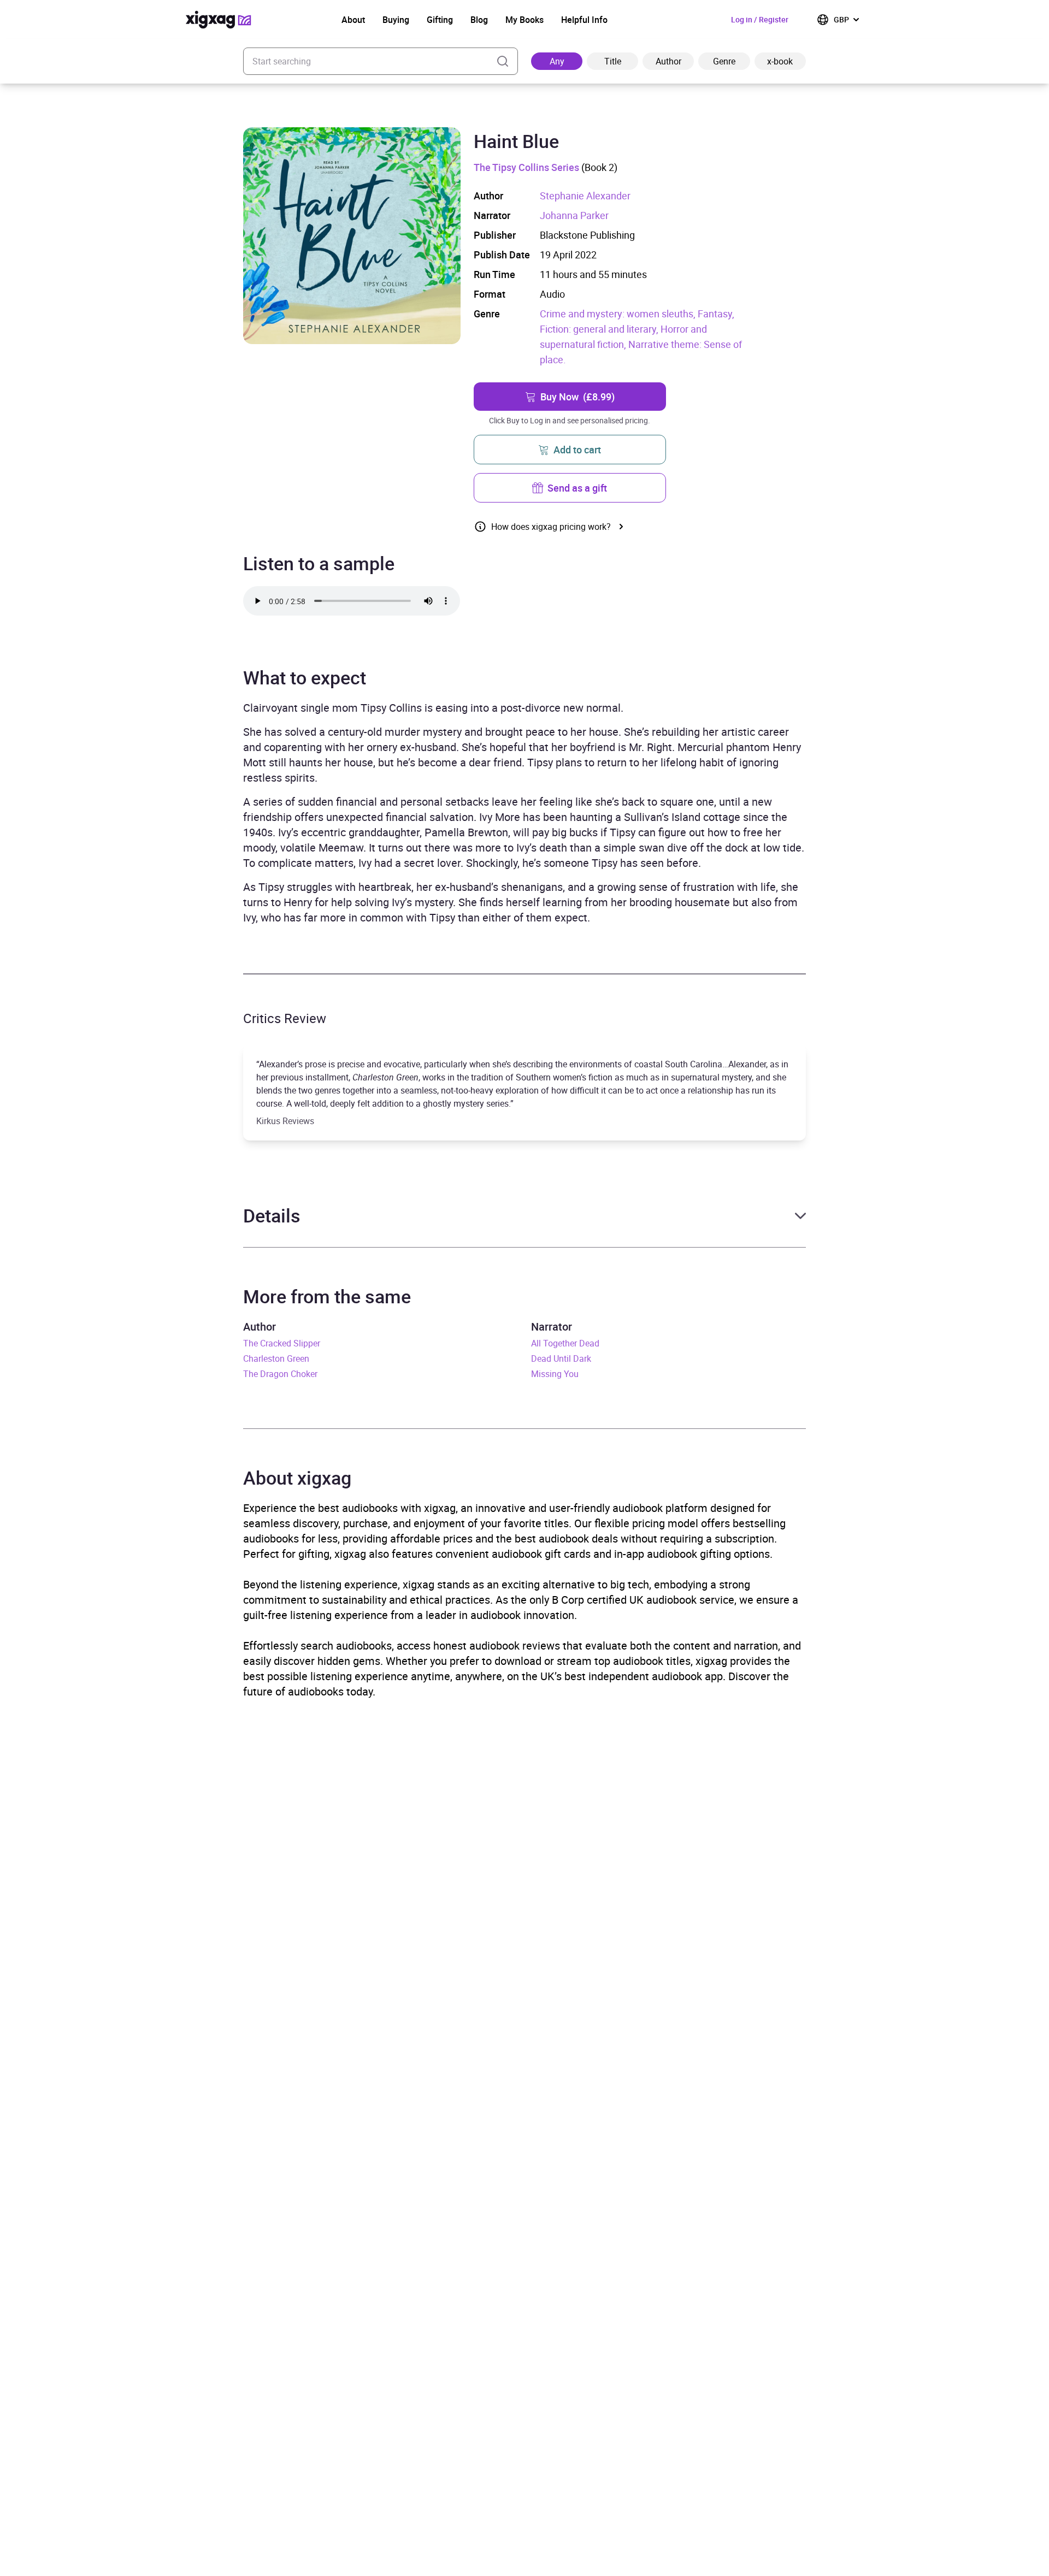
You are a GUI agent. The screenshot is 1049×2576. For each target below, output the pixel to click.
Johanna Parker (574, 215)
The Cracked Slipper (282, 1343)
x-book (780, 61)
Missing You (555, 1374)
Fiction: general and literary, (600, 329)
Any (557, 61)
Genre (724, 61)
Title (613, 61)
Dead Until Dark (561, 1358)
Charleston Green (276, 1358)
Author (668, 61)
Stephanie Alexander (585, 196)
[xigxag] (219, 20)
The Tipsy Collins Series (526, 167)
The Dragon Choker (280, 1374)
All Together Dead (565, 1343)
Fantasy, (716, 314)
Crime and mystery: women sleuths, (619, 314)
